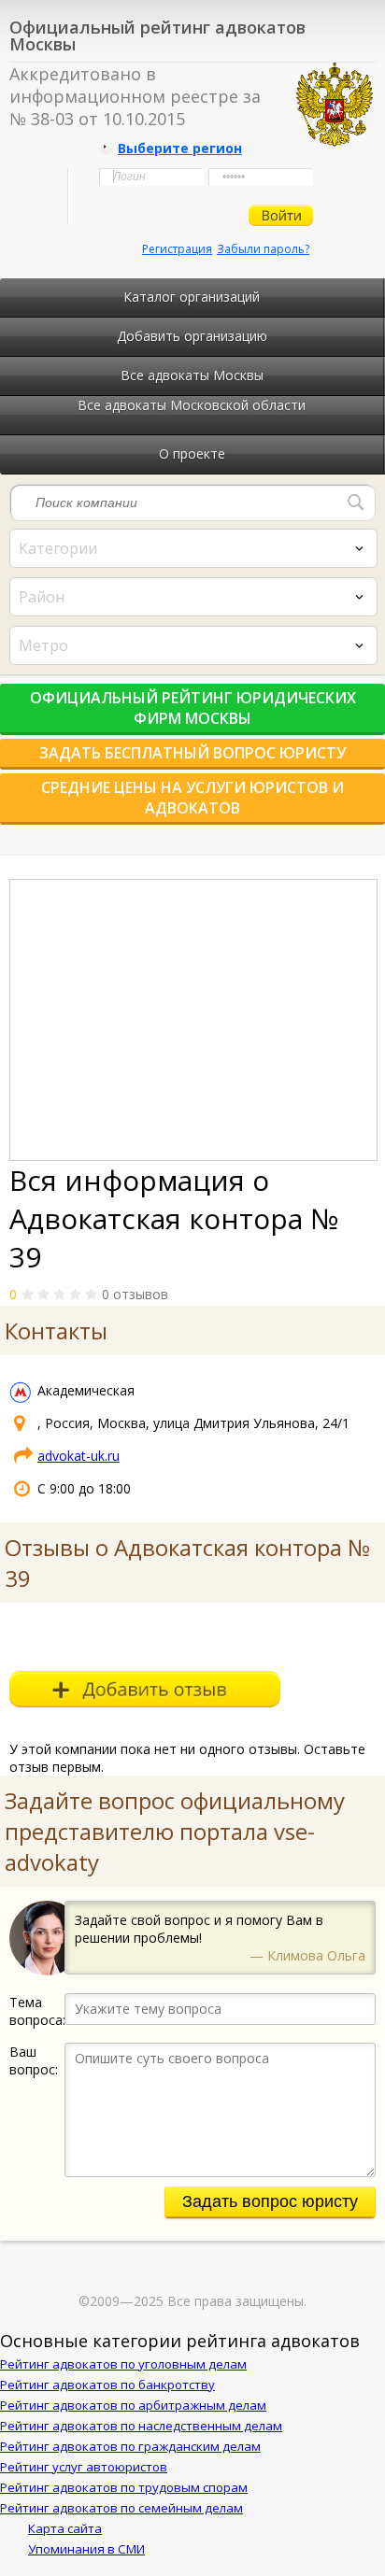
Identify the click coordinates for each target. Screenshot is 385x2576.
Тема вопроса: (37, 2011)
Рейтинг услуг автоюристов (84, 2467)
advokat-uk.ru (78, 1456)
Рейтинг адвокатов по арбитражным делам (133, 2405)
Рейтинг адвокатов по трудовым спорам (124, 2487)
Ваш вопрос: (34, 2060)
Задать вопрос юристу (270, 2201)
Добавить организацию (192, 336)
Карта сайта (65, 2528)
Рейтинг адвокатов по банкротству (107, 2385)
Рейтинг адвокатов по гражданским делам (130, 2446)
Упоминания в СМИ (86, 2549)
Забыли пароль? (263, 249)
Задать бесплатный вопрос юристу (192, 753)
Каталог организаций (192, 297)
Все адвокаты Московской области (192, 405)
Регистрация (177, 249)
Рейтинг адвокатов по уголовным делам (123, 2364)
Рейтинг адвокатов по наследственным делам (141, 2426)
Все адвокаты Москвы (192, 375)
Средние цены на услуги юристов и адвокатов (192, 798)
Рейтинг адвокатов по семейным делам (121, 2508)
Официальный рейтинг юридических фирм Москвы (193, 708)
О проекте (192, 453)
